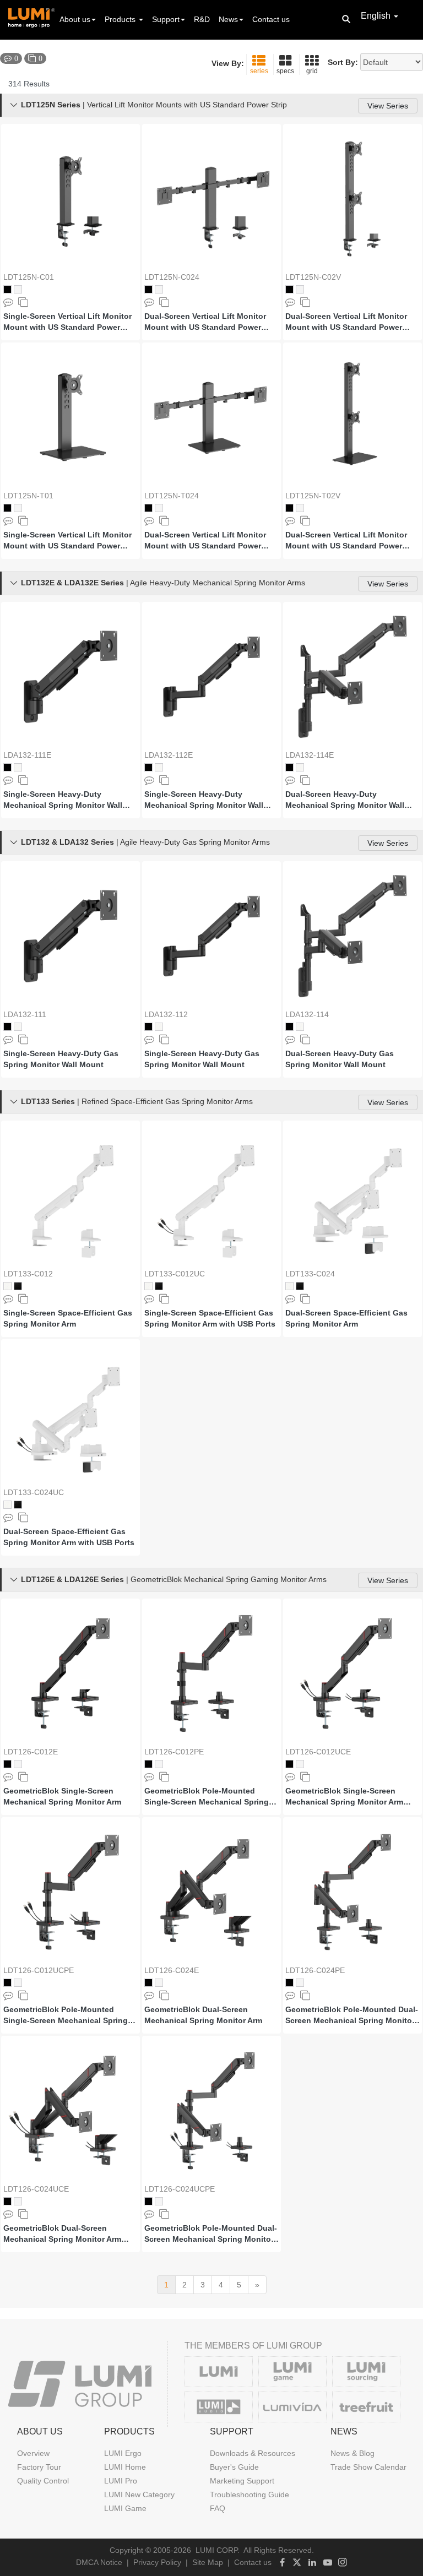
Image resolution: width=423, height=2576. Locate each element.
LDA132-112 (166, 1014)
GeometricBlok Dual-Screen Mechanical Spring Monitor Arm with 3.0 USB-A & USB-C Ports (62, 2234)
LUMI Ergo (123, 2453)
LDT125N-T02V (313, 496)
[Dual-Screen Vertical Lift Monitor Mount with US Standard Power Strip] (211, 199)
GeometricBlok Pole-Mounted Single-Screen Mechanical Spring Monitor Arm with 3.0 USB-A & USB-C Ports (69, 2015)
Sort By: (343, 62)
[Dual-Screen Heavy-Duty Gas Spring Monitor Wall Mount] (352, 936)
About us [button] (75, 19)
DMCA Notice (99, 2562)
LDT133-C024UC (34, 1492)
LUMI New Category (139, 2495)
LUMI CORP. (218, 2550)
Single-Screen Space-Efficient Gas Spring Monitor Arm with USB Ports (210, 1318)
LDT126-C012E (31, 1752)
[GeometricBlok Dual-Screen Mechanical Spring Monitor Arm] (211, 1892)
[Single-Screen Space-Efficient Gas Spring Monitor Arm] (70, 1195)
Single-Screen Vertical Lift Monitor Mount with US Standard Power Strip (67, 322)
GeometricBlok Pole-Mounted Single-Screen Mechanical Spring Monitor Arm (207, 1797)
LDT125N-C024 (172, 277)
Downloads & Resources (253, 2453)
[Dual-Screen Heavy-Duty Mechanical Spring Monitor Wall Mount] (352, 677)
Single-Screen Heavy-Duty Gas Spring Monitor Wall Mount (61, 1059)
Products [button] (121, 19)
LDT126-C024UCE (36, 2189)
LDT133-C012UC (175, 1274)
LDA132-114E (310, 755)
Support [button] (166, 19)
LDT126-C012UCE (318, 1752)
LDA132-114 (307, 1014)
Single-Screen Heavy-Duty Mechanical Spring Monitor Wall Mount (63, 800)
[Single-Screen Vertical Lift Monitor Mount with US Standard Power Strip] (70, 199)
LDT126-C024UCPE (180, 2189)
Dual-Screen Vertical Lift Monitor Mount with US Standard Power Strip (205, 322)
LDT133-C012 (28, 1274)
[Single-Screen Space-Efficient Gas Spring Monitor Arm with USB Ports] (211, 1195)
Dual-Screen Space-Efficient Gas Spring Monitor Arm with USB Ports (69, 1537)
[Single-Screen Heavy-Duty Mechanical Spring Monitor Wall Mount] (70, 677)
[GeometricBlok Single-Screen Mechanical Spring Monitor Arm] (70, 1673)
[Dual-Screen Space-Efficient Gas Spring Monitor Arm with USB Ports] (70, 1414)
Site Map (208, 2562)
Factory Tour (39, 2467)
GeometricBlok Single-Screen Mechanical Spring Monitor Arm (62, 1796)
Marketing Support (242, 2481)
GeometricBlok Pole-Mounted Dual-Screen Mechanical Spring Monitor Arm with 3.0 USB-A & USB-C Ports (211, 2234)
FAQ (218, 2508)
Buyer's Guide (234, 2467)
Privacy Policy (157, 2562)
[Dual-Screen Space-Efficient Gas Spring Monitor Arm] (352, 1195)
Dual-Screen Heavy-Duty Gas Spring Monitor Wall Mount (340, 1059)
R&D (202, 19)
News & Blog (352, 2453)
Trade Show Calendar (368, 2467)
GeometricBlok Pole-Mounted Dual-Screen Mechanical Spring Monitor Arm (352, 2015)
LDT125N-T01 (28, 496)
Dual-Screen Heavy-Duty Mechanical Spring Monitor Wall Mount (345, 800)
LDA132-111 (25, 1014)
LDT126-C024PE (315, 1970)
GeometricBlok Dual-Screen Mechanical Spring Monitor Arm (203, 2015)
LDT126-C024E (172, 1970)
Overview (33, 2453)
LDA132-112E (169, 755)
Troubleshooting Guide (250, 2495)
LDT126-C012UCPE (39, 1970)
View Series (388, 106)
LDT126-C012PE (174, 1752)
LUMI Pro (121, 2481)
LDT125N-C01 (29, 277)
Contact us (271, 19)
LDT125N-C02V (313, 277)
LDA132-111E (27, 755)
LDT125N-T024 (172, 496)
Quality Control (43, 2481)
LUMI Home (125, 2467)
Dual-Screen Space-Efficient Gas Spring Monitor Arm (346, 1318)
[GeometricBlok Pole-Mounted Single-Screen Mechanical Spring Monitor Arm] (211, 1673)
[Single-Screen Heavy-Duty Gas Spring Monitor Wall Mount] (70, 936)
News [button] (228, 19)
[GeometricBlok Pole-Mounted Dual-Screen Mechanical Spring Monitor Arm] (352, 1892)
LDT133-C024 (310, 1274)
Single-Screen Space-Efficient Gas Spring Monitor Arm (68, 1318)
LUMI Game (125, 2508)
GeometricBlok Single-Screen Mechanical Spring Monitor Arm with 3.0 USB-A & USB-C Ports (344, 1797)
